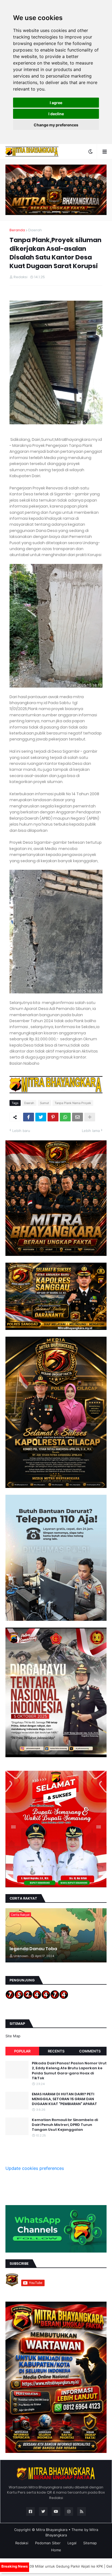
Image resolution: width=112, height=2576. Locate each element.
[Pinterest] (53, 1117)
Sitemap (90, 2543)
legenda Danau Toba (33, 1949)
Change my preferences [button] (56, 125)
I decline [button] (56, 114)
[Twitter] (41, 1117)
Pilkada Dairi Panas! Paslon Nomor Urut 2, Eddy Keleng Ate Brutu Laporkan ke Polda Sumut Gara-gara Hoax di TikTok (69, 2071)
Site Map (13, 2036)
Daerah (35, 230)
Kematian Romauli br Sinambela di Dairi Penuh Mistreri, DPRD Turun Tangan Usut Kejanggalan (65, 2125)
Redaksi (22, 2543)
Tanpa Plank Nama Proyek (73, 1103)
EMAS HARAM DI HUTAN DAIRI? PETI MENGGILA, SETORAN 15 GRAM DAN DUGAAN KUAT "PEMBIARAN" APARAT (64, 2099)
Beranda (17, 230)
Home (56, 2550)
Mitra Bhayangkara (52, 2530)
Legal (72, 2543)
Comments (90, 2051)
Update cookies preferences (35, 2168)
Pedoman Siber (48, 2543)
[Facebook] (29, 1117)
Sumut (44, 1103)
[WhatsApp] (65, 1117)
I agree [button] (56, 103)
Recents (56, 2051)
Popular (22, 2051)
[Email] (77, 1117)
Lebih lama (91, 1131)
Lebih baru (21, 1131)
